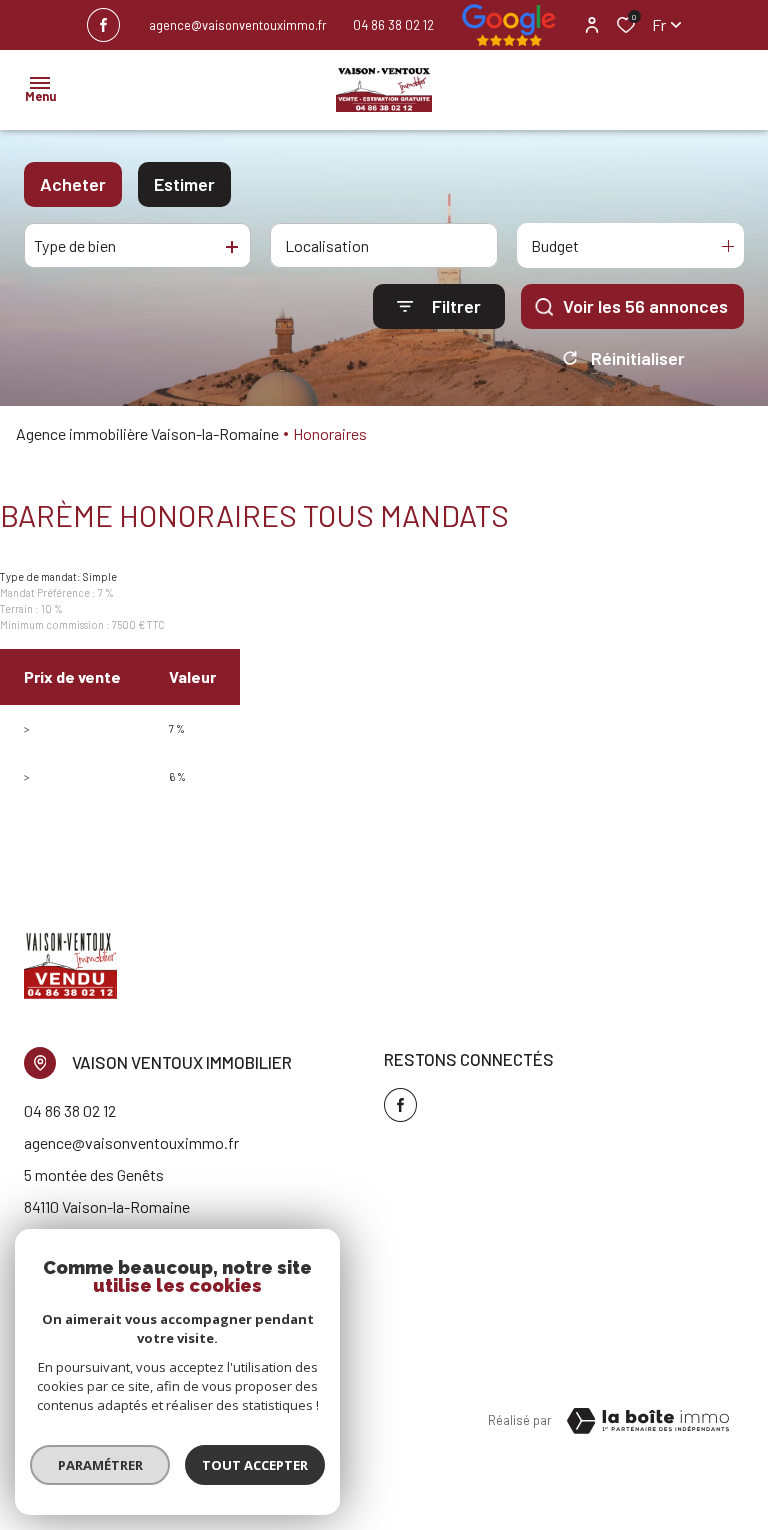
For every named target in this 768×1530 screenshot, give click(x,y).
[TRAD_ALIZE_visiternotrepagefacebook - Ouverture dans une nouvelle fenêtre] (103, 25)
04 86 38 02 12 (393, 25)
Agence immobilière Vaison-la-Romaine (147, 433)
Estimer (184, 184)
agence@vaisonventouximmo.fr (238, 25)
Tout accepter (255, 1465)
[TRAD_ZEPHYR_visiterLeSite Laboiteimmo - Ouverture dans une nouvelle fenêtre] (648, 1421)
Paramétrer (100, 1465)
